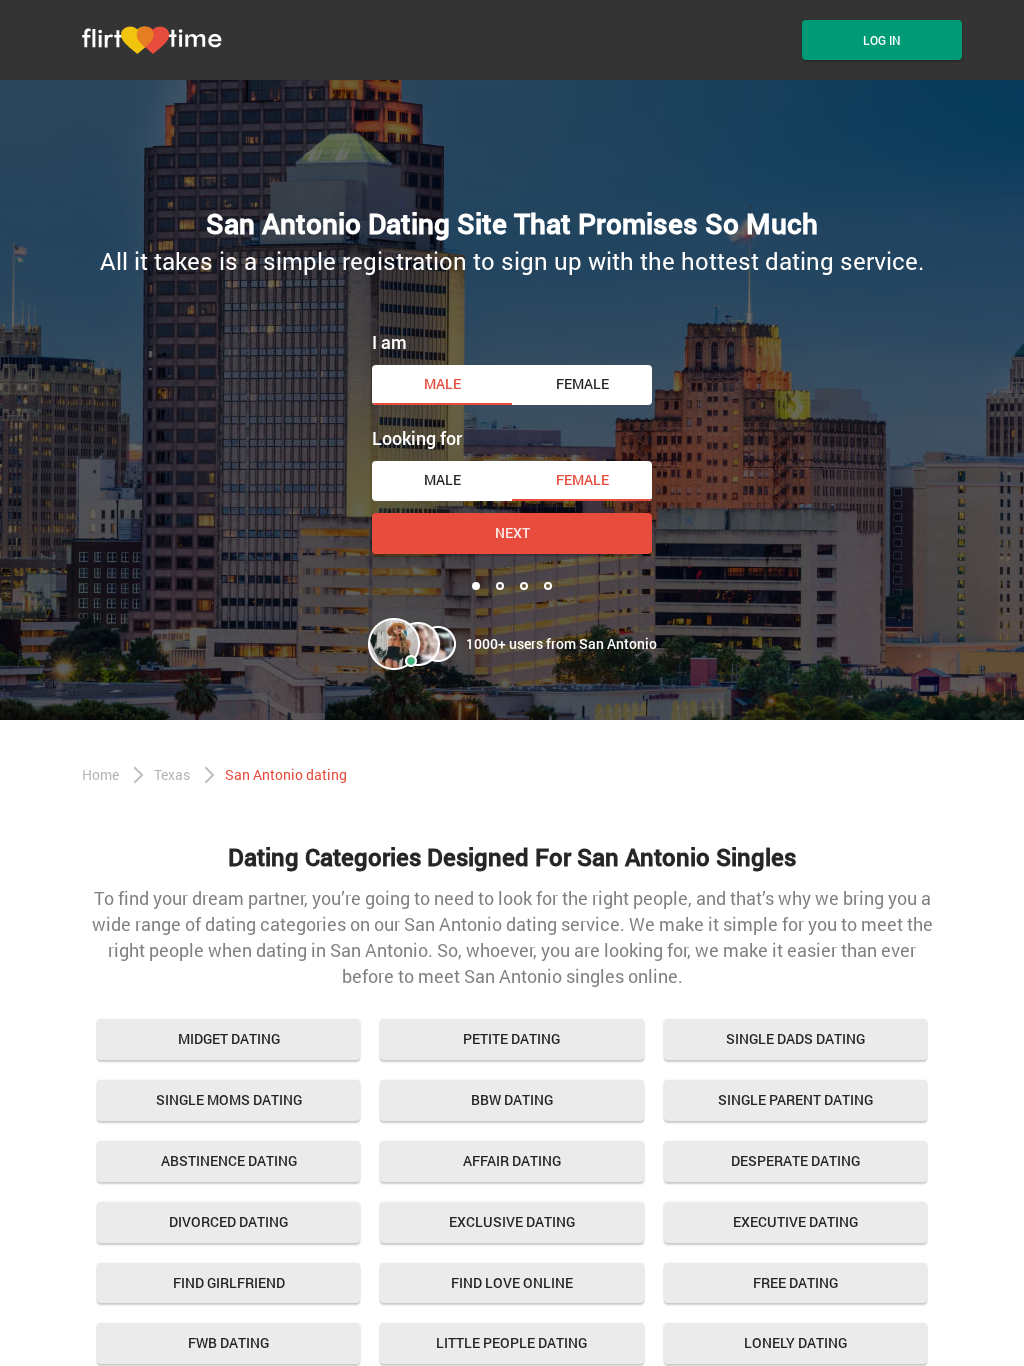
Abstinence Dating (229, 1160)
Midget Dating (229, 1038)
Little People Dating (511, 1342)
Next (512, 532)
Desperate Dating (795, 1160)
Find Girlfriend (229, 1282)
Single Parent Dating (795, 1099)
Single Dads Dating (795, 1038)
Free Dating (795, 1282)
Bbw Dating (512, 1099)
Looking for (417, 438)
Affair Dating (512, 1160)
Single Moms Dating (229, 1099)
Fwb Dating (228, 1342)
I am (389, 342)
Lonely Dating (795, 1342)
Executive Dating (795, 1221)
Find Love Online (512, 1282)
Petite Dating (511, 1038)
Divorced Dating (228, 1221)
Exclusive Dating (512, 1221)
